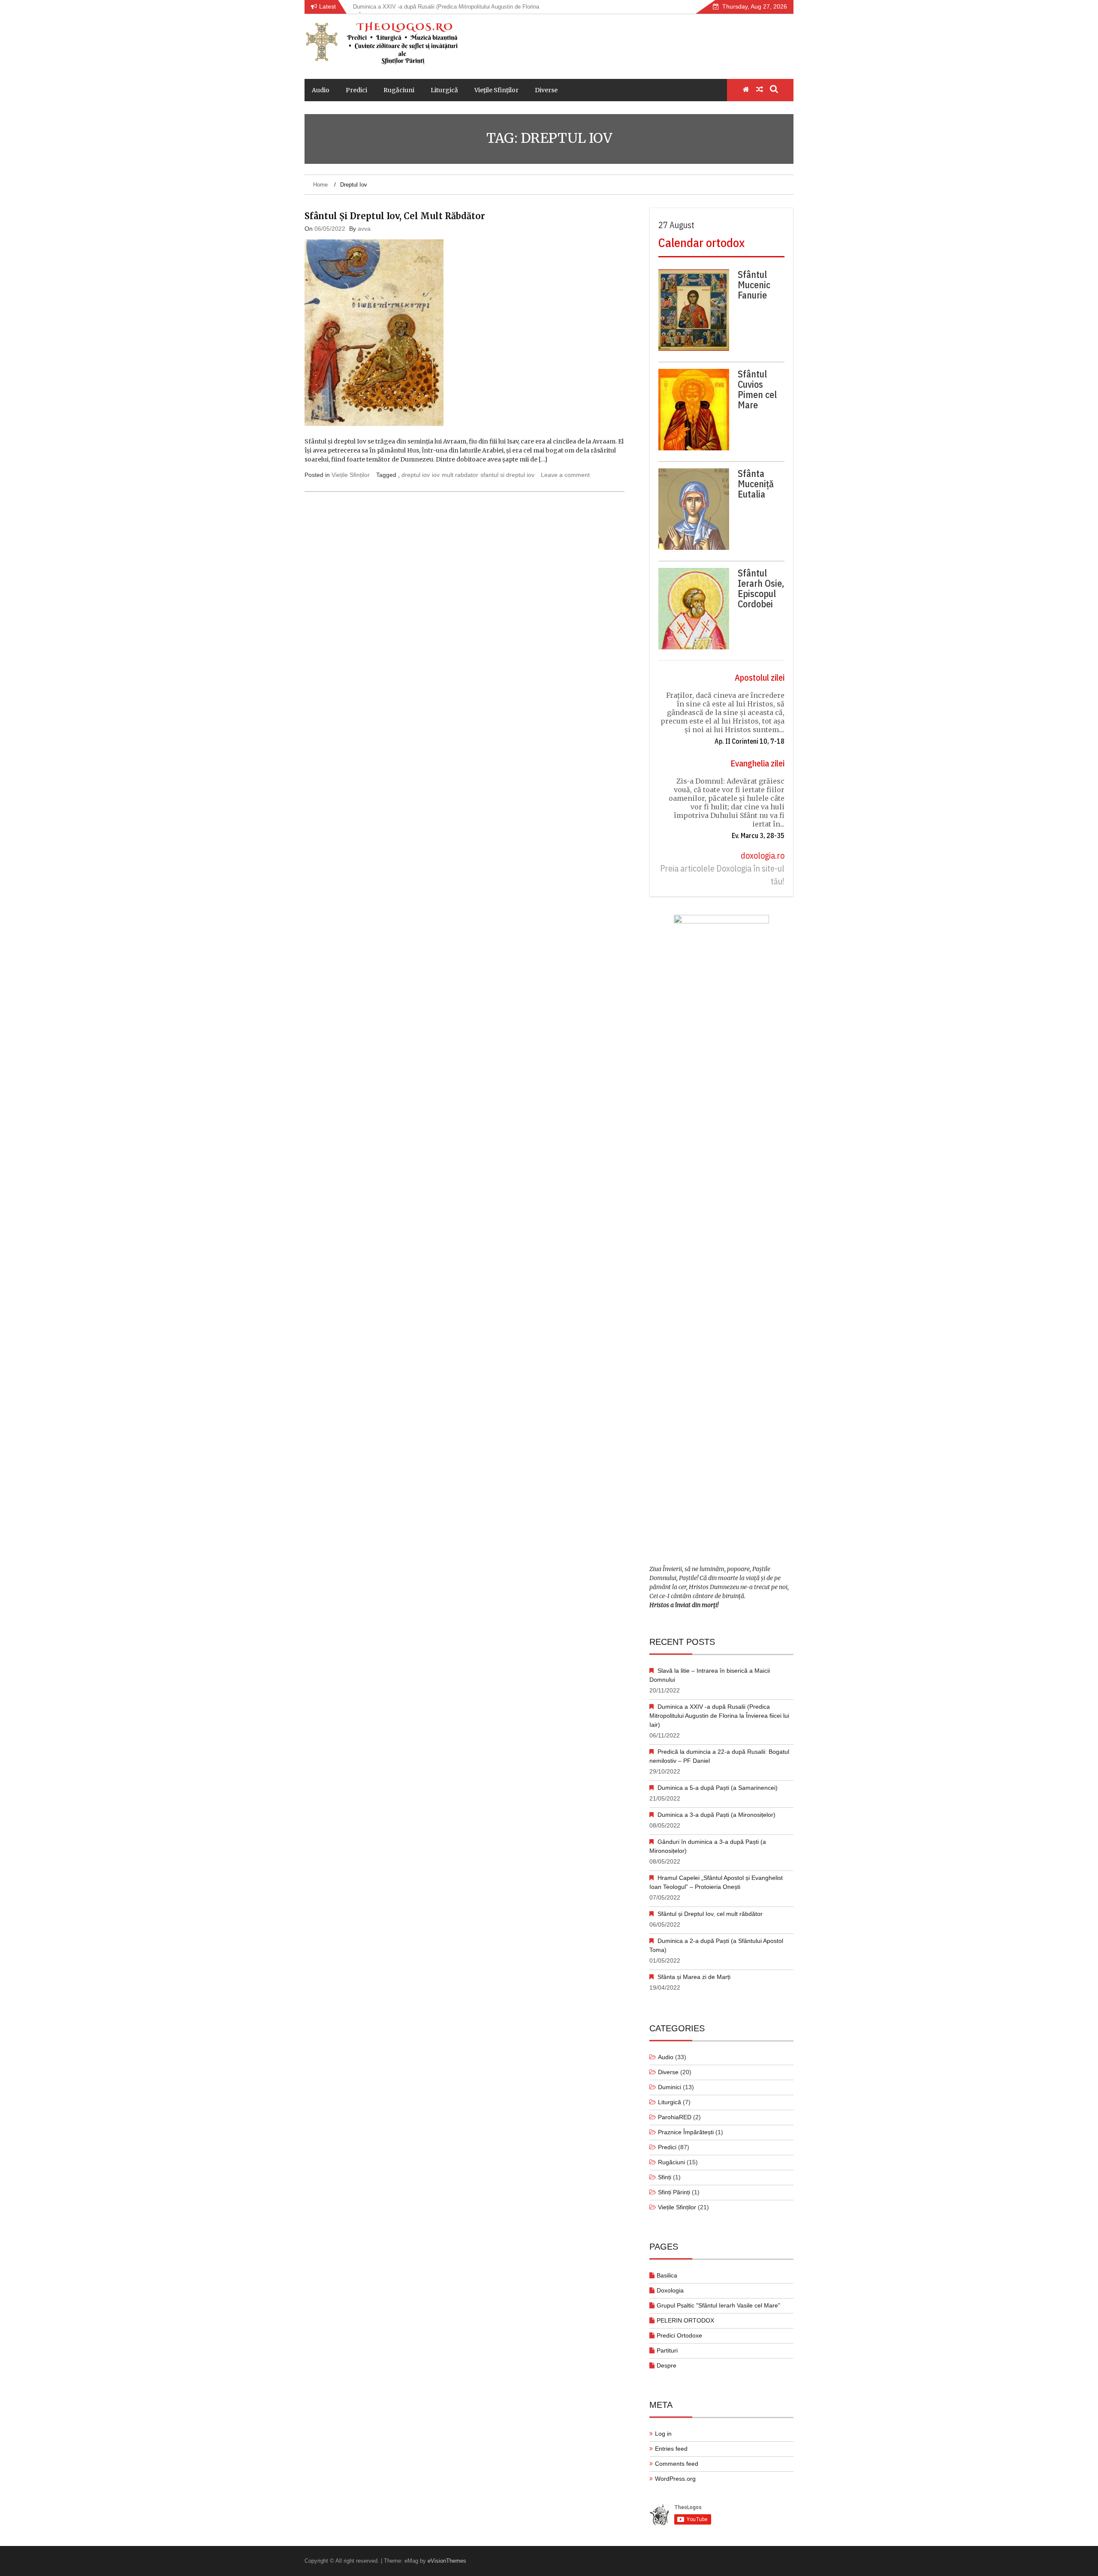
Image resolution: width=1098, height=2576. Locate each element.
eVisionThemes (447, 2561)
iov (436, 475)
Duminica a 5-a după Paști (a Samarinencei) (718, 1788)
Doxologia (670, 2290)
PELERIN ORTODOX (685, 2320)
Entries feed (671, 2449)
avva (364, 229)
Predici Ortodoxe (679, 2335)
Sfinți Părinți (674, 2192)
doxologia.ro (763, 855)
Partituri (667, 2350)
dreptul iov (416, 475)
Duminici (670, 2087)
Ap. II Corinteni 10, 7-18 (750, 741)
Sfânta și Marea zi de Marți (694, 1977)
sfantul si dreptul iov (507, 475)
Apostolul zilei (760, 677)
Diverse (546, 90)
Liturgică (444, 90)
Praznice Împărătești (686, 2132)
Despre (667, 2365)
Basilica (667, 2275)
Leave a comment (565, 475)
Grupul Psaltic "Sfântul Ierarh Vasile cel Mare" (718, 2305)
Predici (356, 90)
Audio (321, 90)
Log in (663, 2434)
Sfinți (665, 2177)
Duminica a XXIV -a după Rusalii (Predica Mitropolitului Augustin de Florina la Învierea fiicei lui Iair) (719, 1716)
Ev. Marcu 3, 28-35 (758, 836)
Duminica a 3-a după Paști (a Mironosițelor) (716, 1815)
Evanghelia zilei (757, 763)
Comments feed (677, 2464)
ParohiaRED (675, 2117)
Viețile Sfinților (496, 90)
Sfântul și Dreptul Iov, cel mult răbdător (395, 216)
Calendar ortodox (701, 243)
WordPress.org (675, 2479)
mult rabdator (460, 475)
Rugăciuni (399, 90)
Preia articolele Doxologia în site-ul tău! (722, 875)
